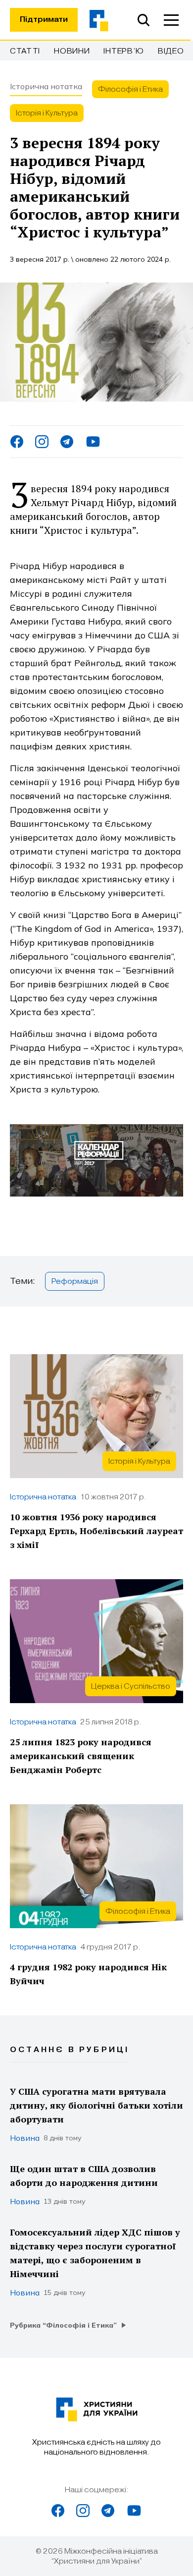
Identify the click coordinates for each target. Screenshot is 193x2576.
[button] (171, 20)
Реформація (75, 1281)
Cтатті (25, 51)
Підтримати (44, 20)
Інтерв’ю (124, 51)
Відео (171, 51)
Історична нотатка (46, 86)
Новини (72, 51)
